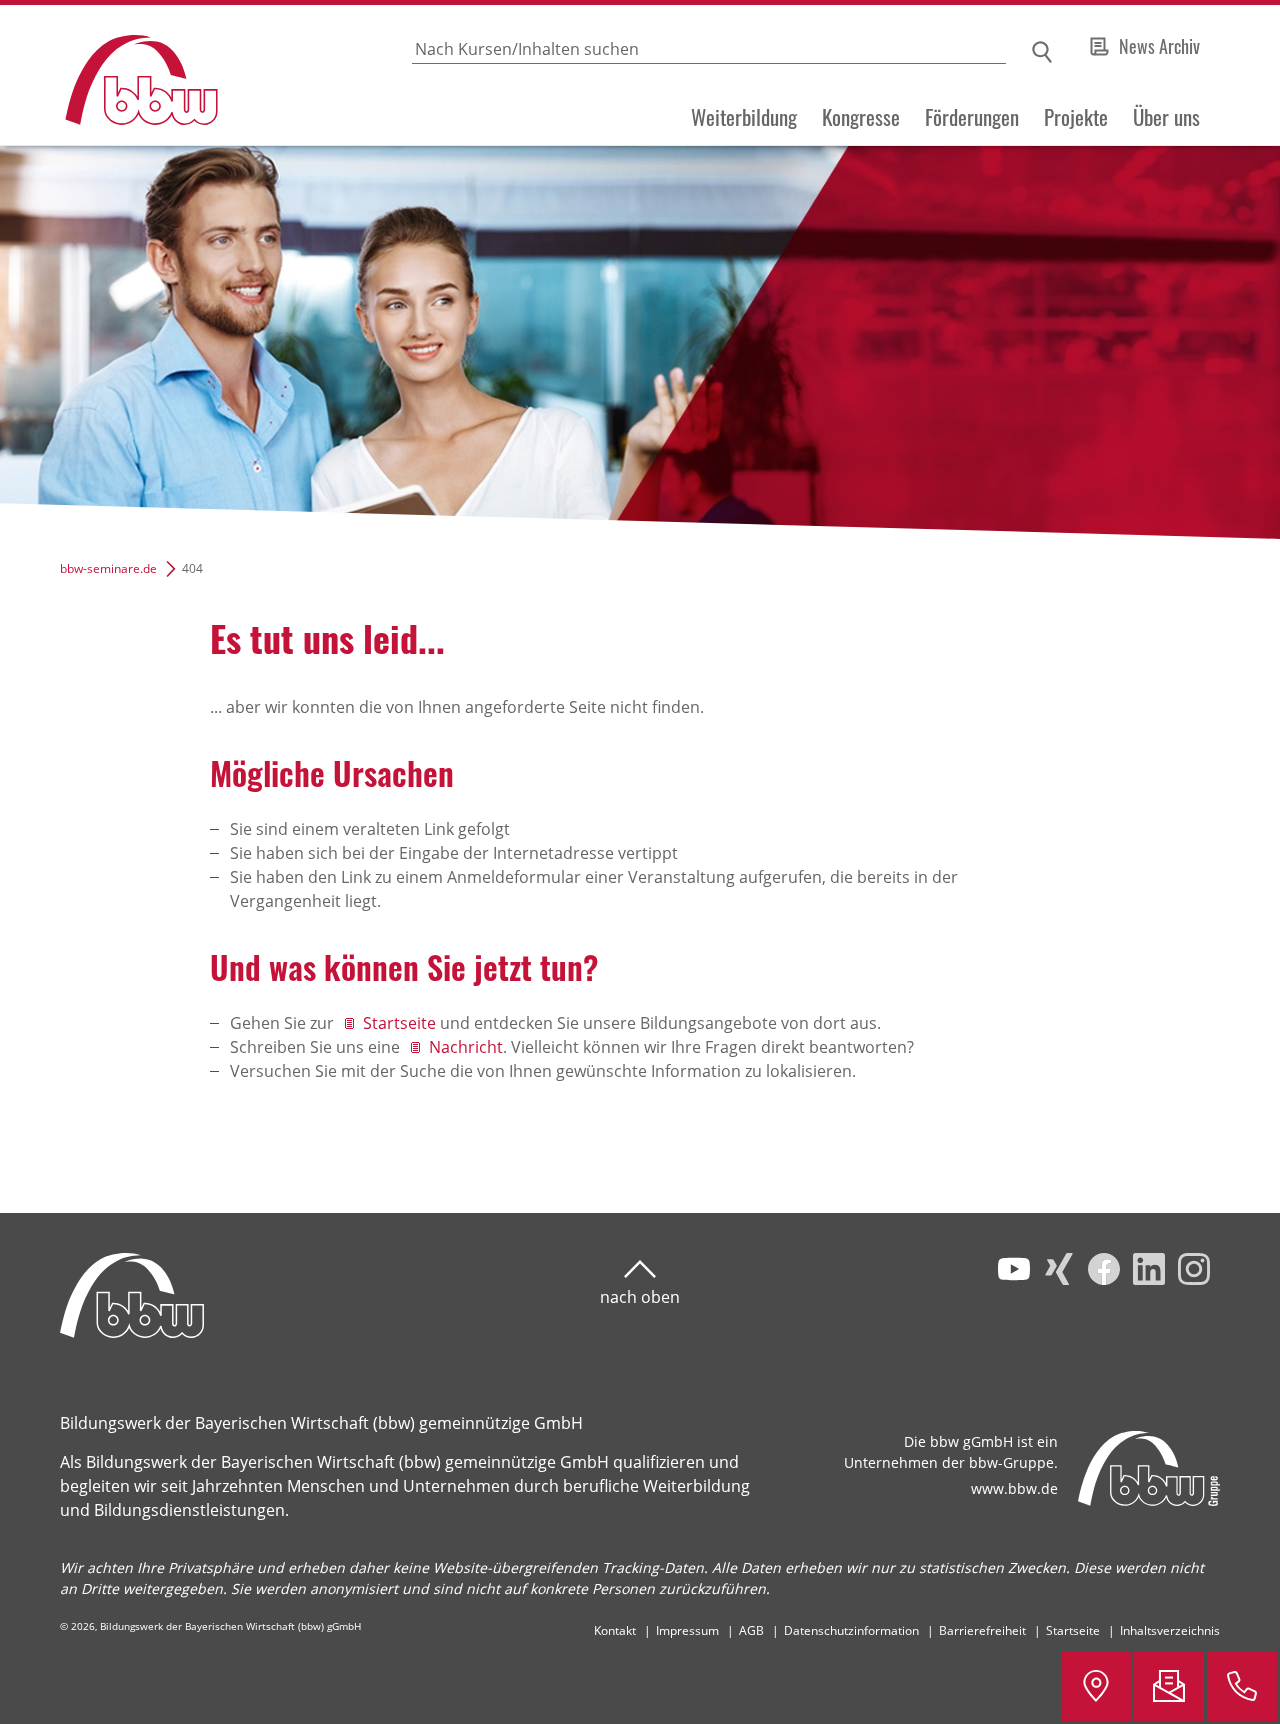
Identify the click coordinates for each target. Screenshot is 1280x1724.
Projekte (1076, 117)
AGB (751, 1630)
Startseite (399, 1023)
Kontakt (615, 1630)
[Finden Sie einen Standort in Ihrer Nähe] (1096, 1686)
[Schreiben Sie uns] (1169, 1686)
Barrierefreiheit (982, 1630)
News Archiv (1159, 46)
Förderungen (972, 117)
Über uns (1166, 117)
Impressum (687, 1630)
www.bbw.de (1014, 1488)
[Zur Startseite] (111, 75)
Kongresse (861, 117)
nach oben (640, 1297)
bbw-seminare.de (108, 568)
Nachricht (466, 1047)
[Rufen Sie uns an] (1242, 1686)
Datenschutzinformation (851, 1630)
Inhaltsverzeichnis (1170, 1630)
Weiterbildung (744, 117)
